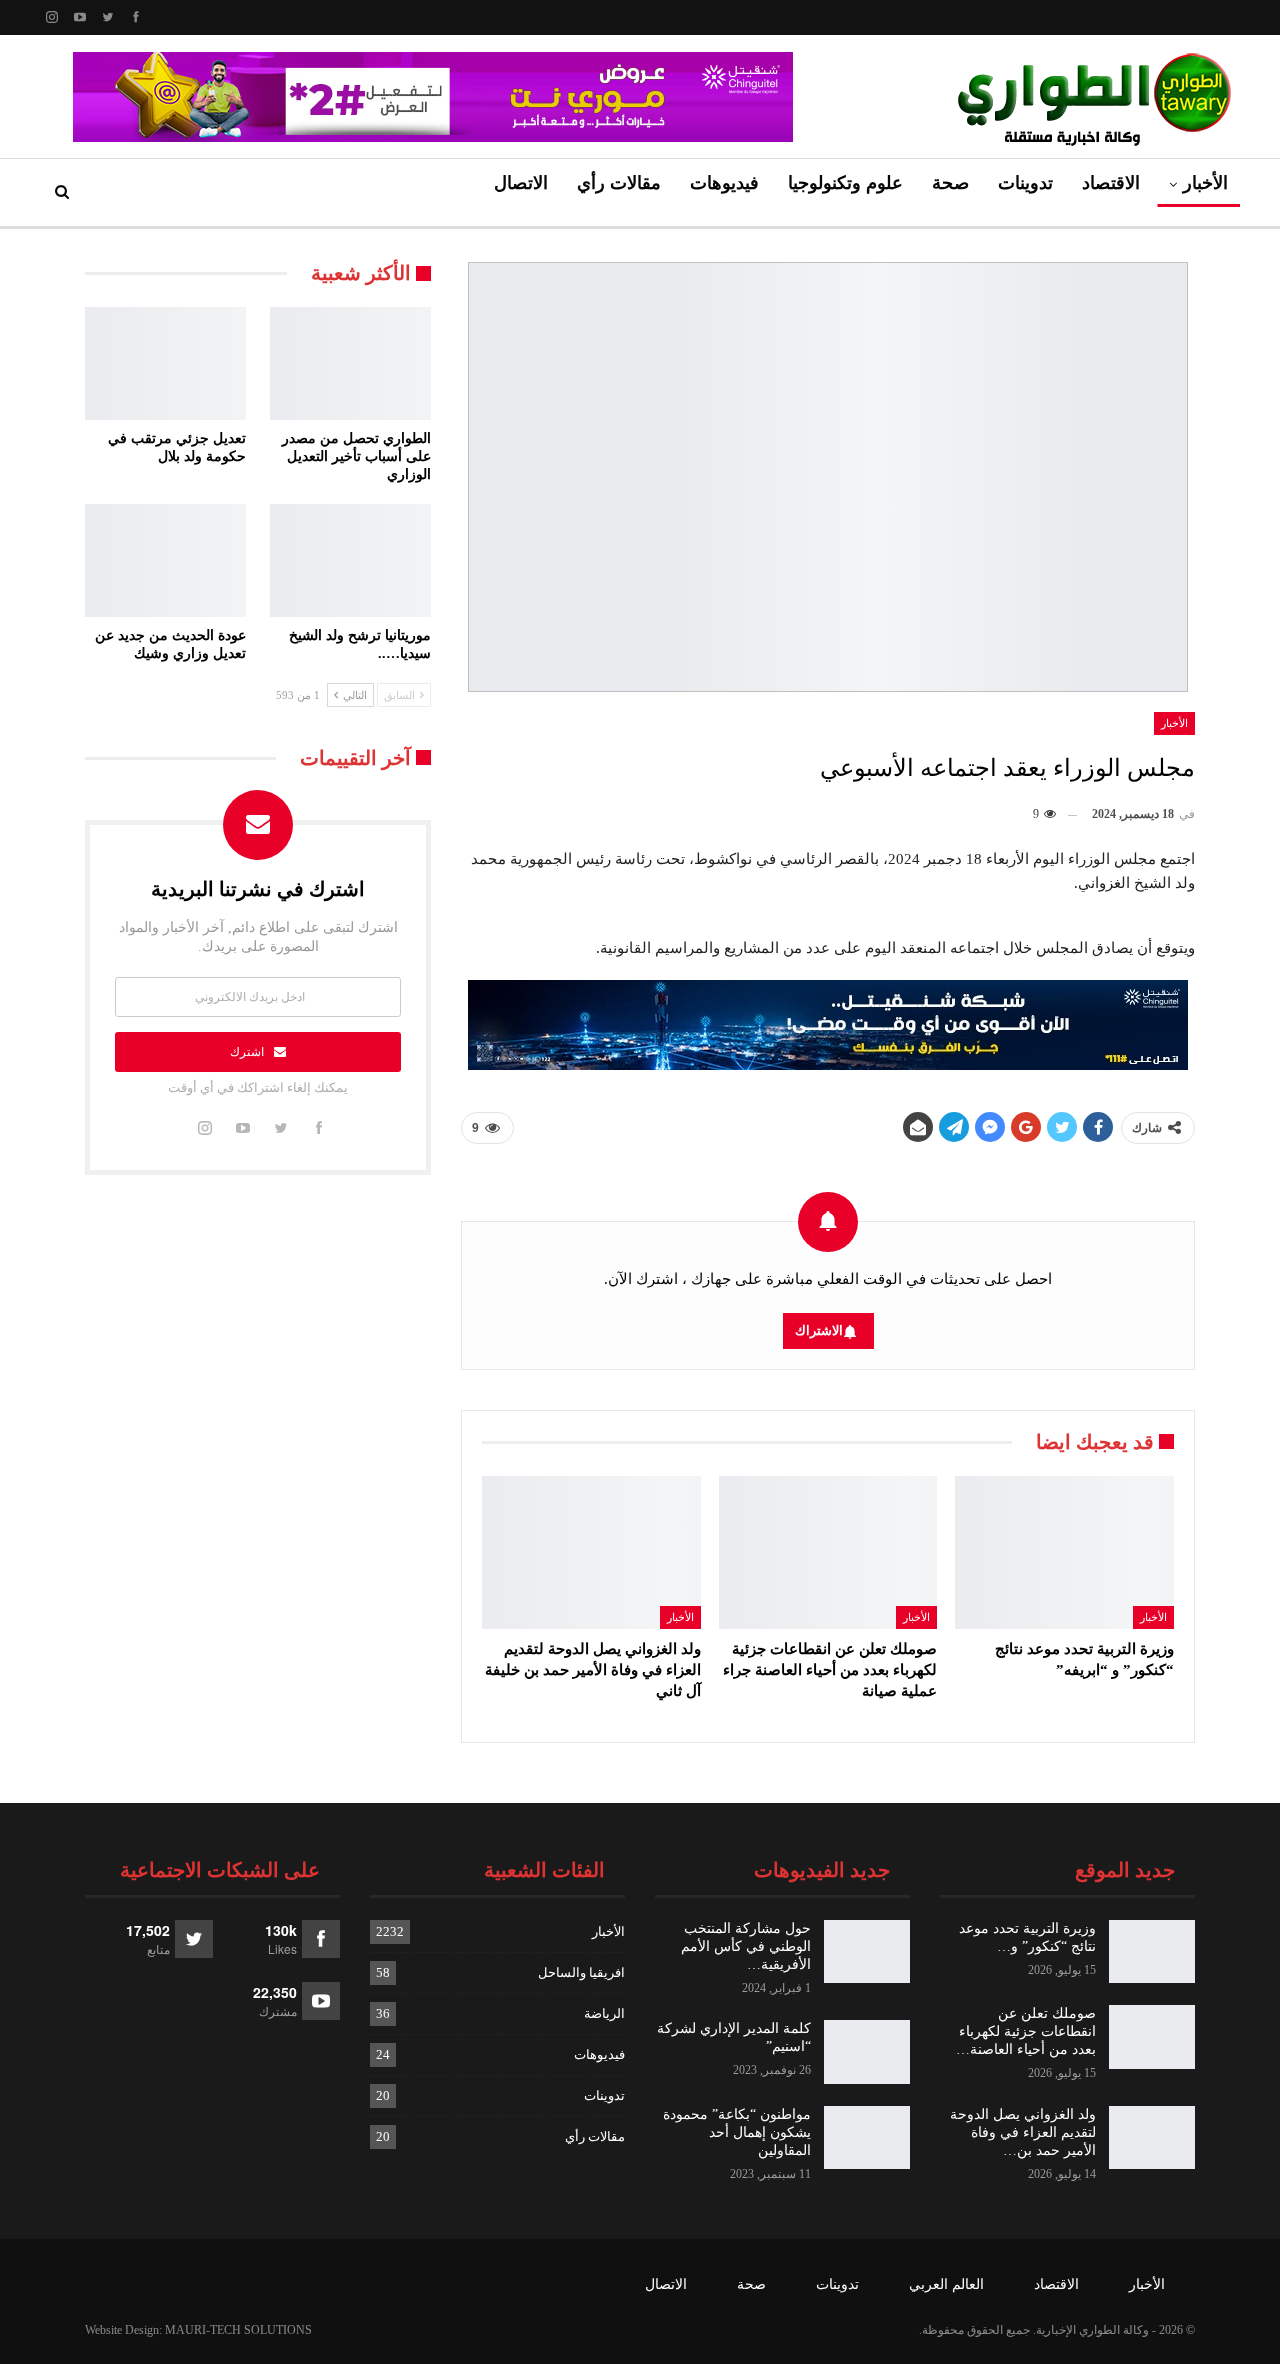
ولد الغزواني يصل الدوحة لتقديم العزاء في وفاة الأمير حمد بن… (1023, 2132)
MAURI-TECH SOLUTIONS (238, 2330)
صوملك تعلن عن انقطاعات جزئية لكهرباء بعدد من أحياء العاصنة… (1026, 2031)
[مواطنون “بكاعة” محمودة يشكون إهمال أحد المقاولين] (867, 2138)
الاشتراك (819, 1330)
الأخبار (1205, 183)
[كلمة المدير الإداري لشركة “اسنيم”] (867, 2052)
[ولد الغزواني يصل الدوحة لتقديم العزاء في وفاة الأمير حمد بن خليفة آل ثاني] (591, 1552)
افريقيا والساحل (581, 1972)
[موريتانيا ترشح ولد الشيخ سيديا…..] (350, 560)
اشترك (247, 1052)
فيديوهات (724, 183)
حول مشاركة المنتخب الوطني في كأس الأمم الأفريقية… (746, 1946)
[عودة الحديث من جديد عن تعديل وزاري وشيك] (165, 560)
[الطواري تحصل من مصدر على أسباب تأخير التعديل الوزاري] (350, 363)
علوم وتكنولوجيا (845, 183)
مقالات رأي (619, 183)
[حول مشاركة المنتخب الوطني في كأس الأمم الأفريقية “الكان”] (867, 1952)
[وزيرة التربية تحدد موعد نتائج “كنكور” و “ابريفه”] (1064, 1552)
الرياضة (604, 2013)
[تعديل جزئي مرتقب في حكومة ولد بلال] (165, 363)
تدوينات (1025, 183)
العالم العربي (946, 2284)
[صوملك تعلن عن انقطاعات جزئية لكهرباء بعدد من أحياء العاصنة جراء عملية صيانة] (828, 1552)
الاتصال (521, 183)
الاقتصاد (1111, 183)
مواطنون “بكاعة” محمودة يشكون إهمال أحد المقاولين (737, 2132)
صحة (950, 183)
